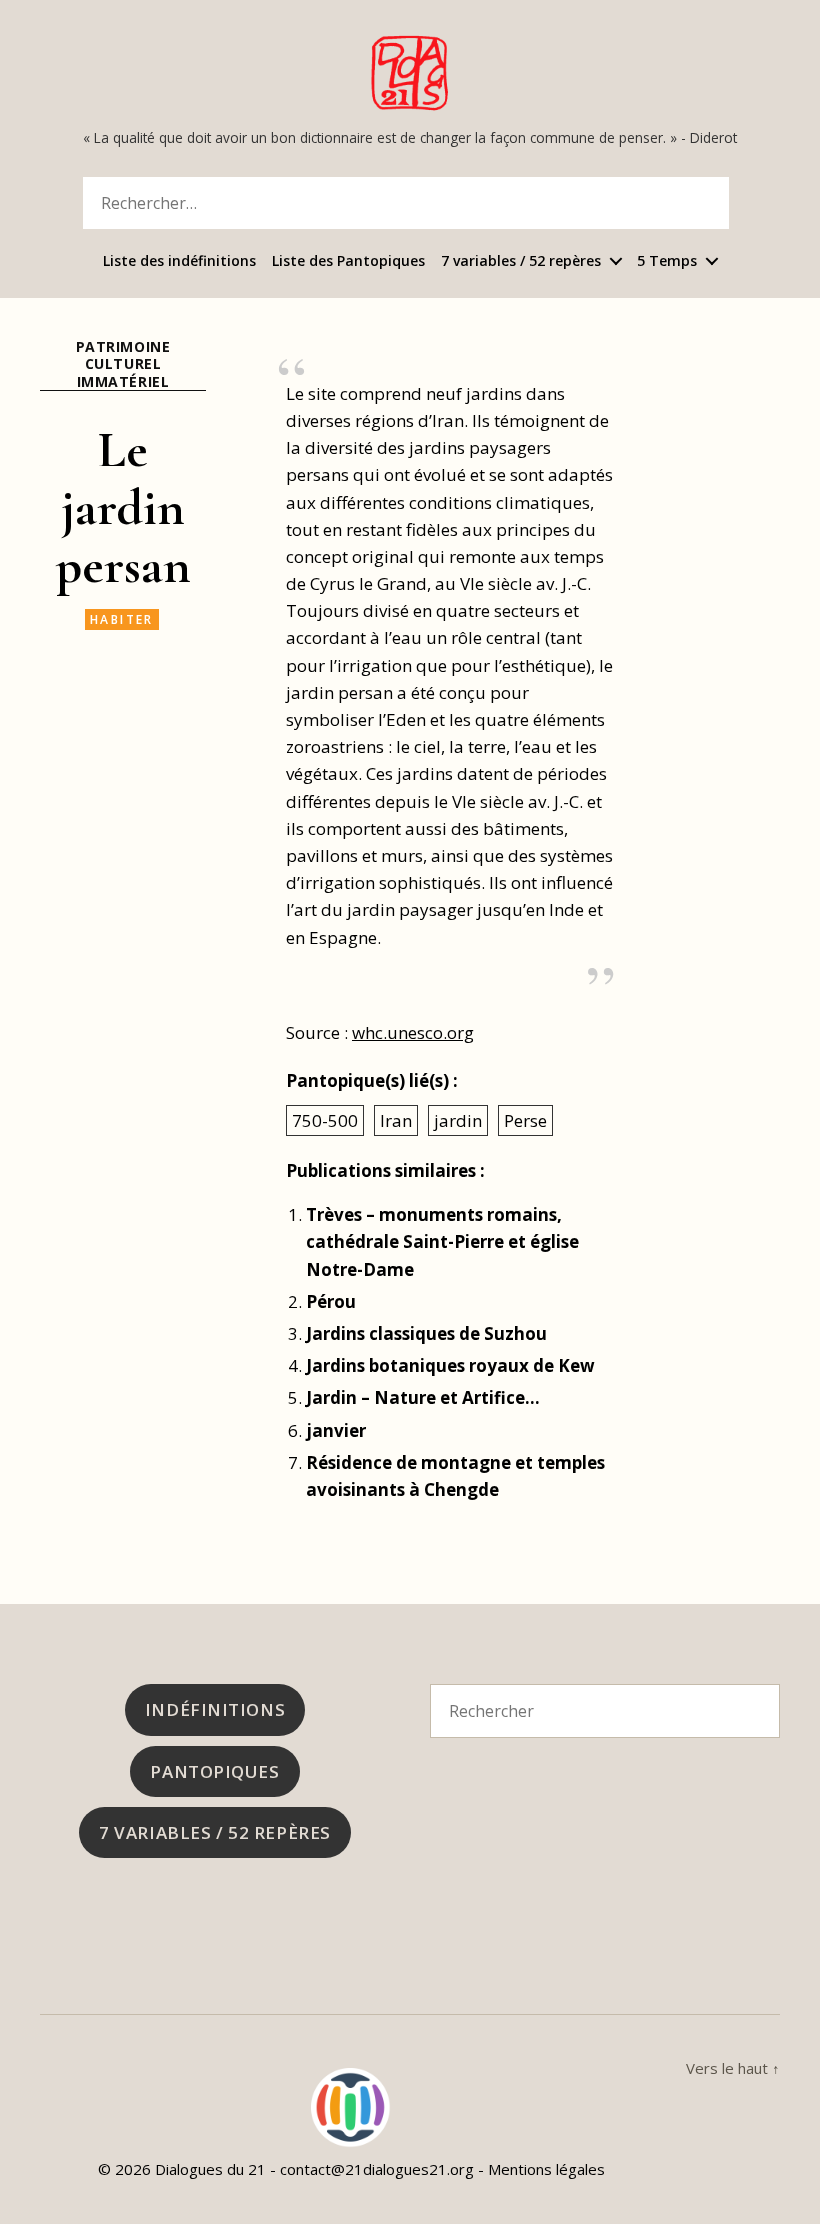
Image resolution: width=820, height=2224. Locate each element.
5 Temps (667, 261)
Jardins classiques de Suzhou (426, 1333)
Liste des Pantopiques (348, 261)
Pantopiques (214, 1771)
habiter (122, 619)
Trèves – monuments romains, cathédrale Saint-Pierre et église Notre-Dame (442, 1241)
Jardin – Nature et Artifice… (423, 1397)
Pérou (331, 1301)
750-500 (325, 1120)
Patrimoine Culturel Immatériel (123, 364)
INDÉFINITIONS (215, 1709)
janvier (336, 1430)
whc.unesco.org (413, 1032)
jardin (458, 1120)
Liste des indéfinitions (179, 261)
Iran (396, 1120)
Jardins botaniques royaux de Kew (450, 1365)
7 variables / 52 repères (521, 261)
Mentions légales (546, 2169)
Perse (525, 1120)
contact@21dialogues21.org (377, 2169)
